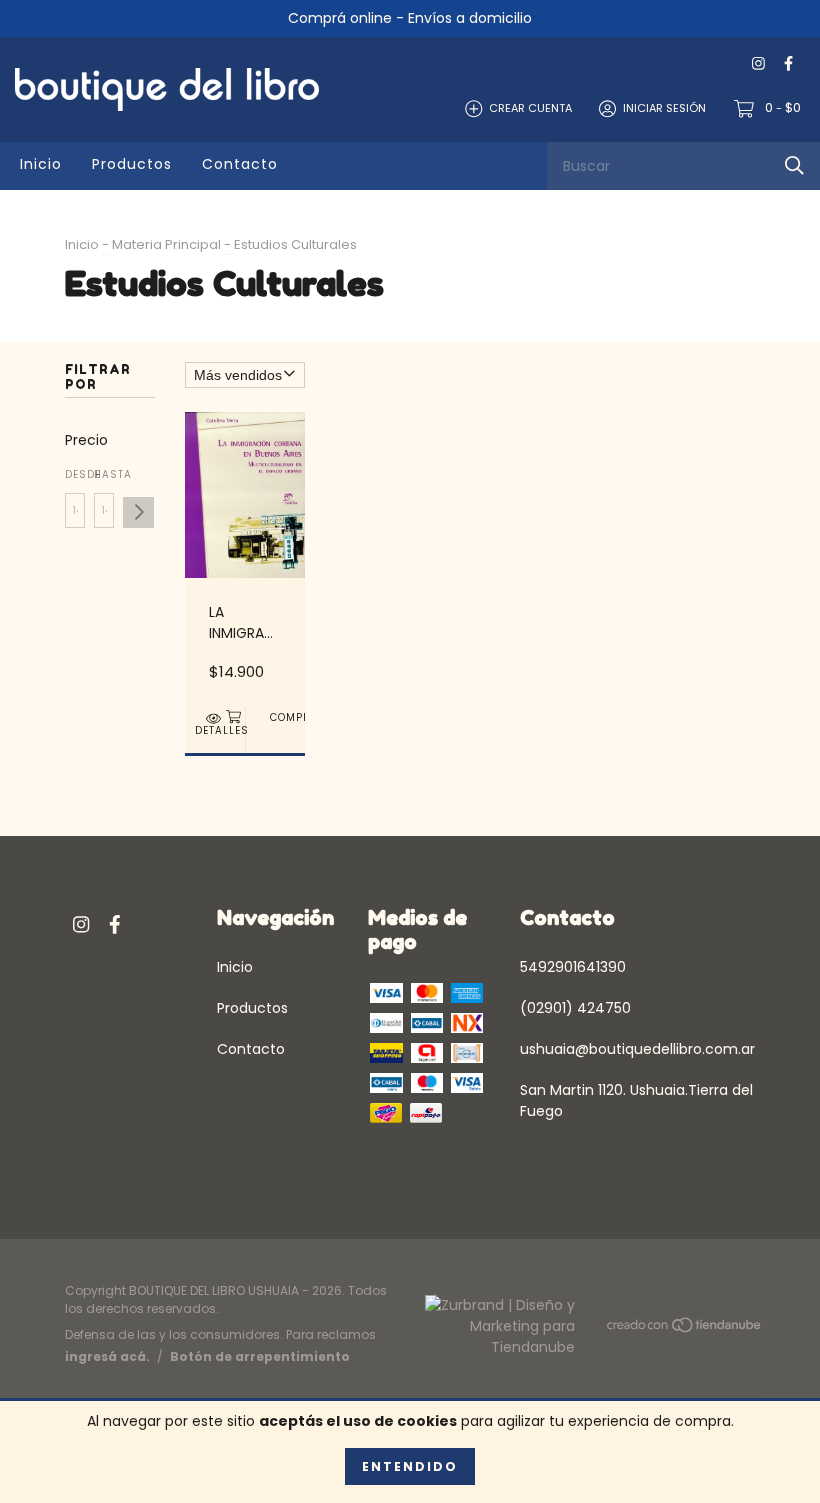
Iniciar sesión (664, 108)
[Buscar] (794, 165)
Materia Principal (166, 244)
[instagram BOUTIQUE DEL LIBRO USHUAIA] (758, 63)
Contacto (240, 164)
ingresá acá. (107, 1356)
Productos (132, 164)
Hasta (104, 474)
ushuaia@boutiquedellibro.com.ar (637, 1049)
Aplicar (138, 512)
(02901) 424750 (575, 1008)
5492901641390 (573, 967)
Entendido (410, 1466)
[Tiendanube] (685, 1329)
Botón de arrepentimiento (260, 1356)
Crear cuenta (530, 108)
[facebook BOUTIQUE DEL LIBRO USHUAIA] (788, 63)
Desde (75, 474)
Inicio (41, 164)
